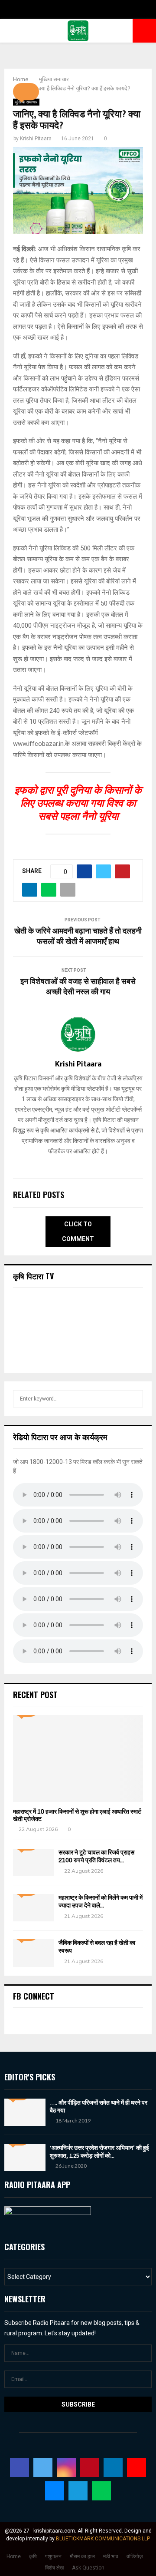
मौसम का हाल (82, 2556)
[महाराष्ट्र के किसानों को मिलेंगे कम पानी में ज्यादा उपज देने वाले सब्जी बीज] (34, 1908)
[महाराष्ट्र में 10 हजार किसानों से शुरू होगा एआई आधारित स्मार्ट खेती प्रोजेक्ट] (78, 1758)
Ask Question (88, 2568)
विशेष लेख (54, 2568)
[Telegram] (78, 2491)
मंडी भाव (111, 2556)
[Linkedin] (113, 2467)
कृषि (33, 2556)
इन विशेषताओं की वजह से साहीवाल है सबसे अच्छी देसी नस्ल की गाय (78, 987)
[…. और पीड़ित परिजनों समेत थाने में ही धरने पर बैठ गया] (25, 2112)
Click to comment (78, 1232)
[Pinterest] (90, 2467)
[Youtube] (136, 2467)
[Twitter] (43, 2467)
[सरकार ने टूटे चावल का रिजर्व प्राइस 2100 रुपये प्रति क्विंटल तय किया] (34, 1862)
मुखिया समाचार (26, 102)
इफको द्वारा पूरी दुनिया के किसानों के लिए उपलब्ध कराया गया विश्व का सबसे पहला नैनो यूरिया (78, 803)
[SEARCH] (134, 1399)
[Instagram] (66, 2467)
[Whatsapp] (101, 2491)
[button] (26, 92)
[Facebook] (19, 2467)
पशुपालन (53, 2556)
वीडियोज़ (135, 2556)
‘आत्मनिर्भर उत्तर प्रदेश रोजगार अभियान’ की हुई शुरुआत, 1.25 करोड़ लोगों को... (99, 2152)
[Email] (55, 2491)
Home (14, 2556)
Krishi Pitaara (36, 139)
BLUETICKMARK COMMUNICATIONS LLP (103, 2539)
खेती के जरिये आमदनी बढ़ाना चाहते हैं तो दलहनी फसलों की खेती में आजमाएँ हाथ (78, 937)
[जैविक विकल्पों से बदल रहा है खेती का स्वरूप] (34, 1953)
